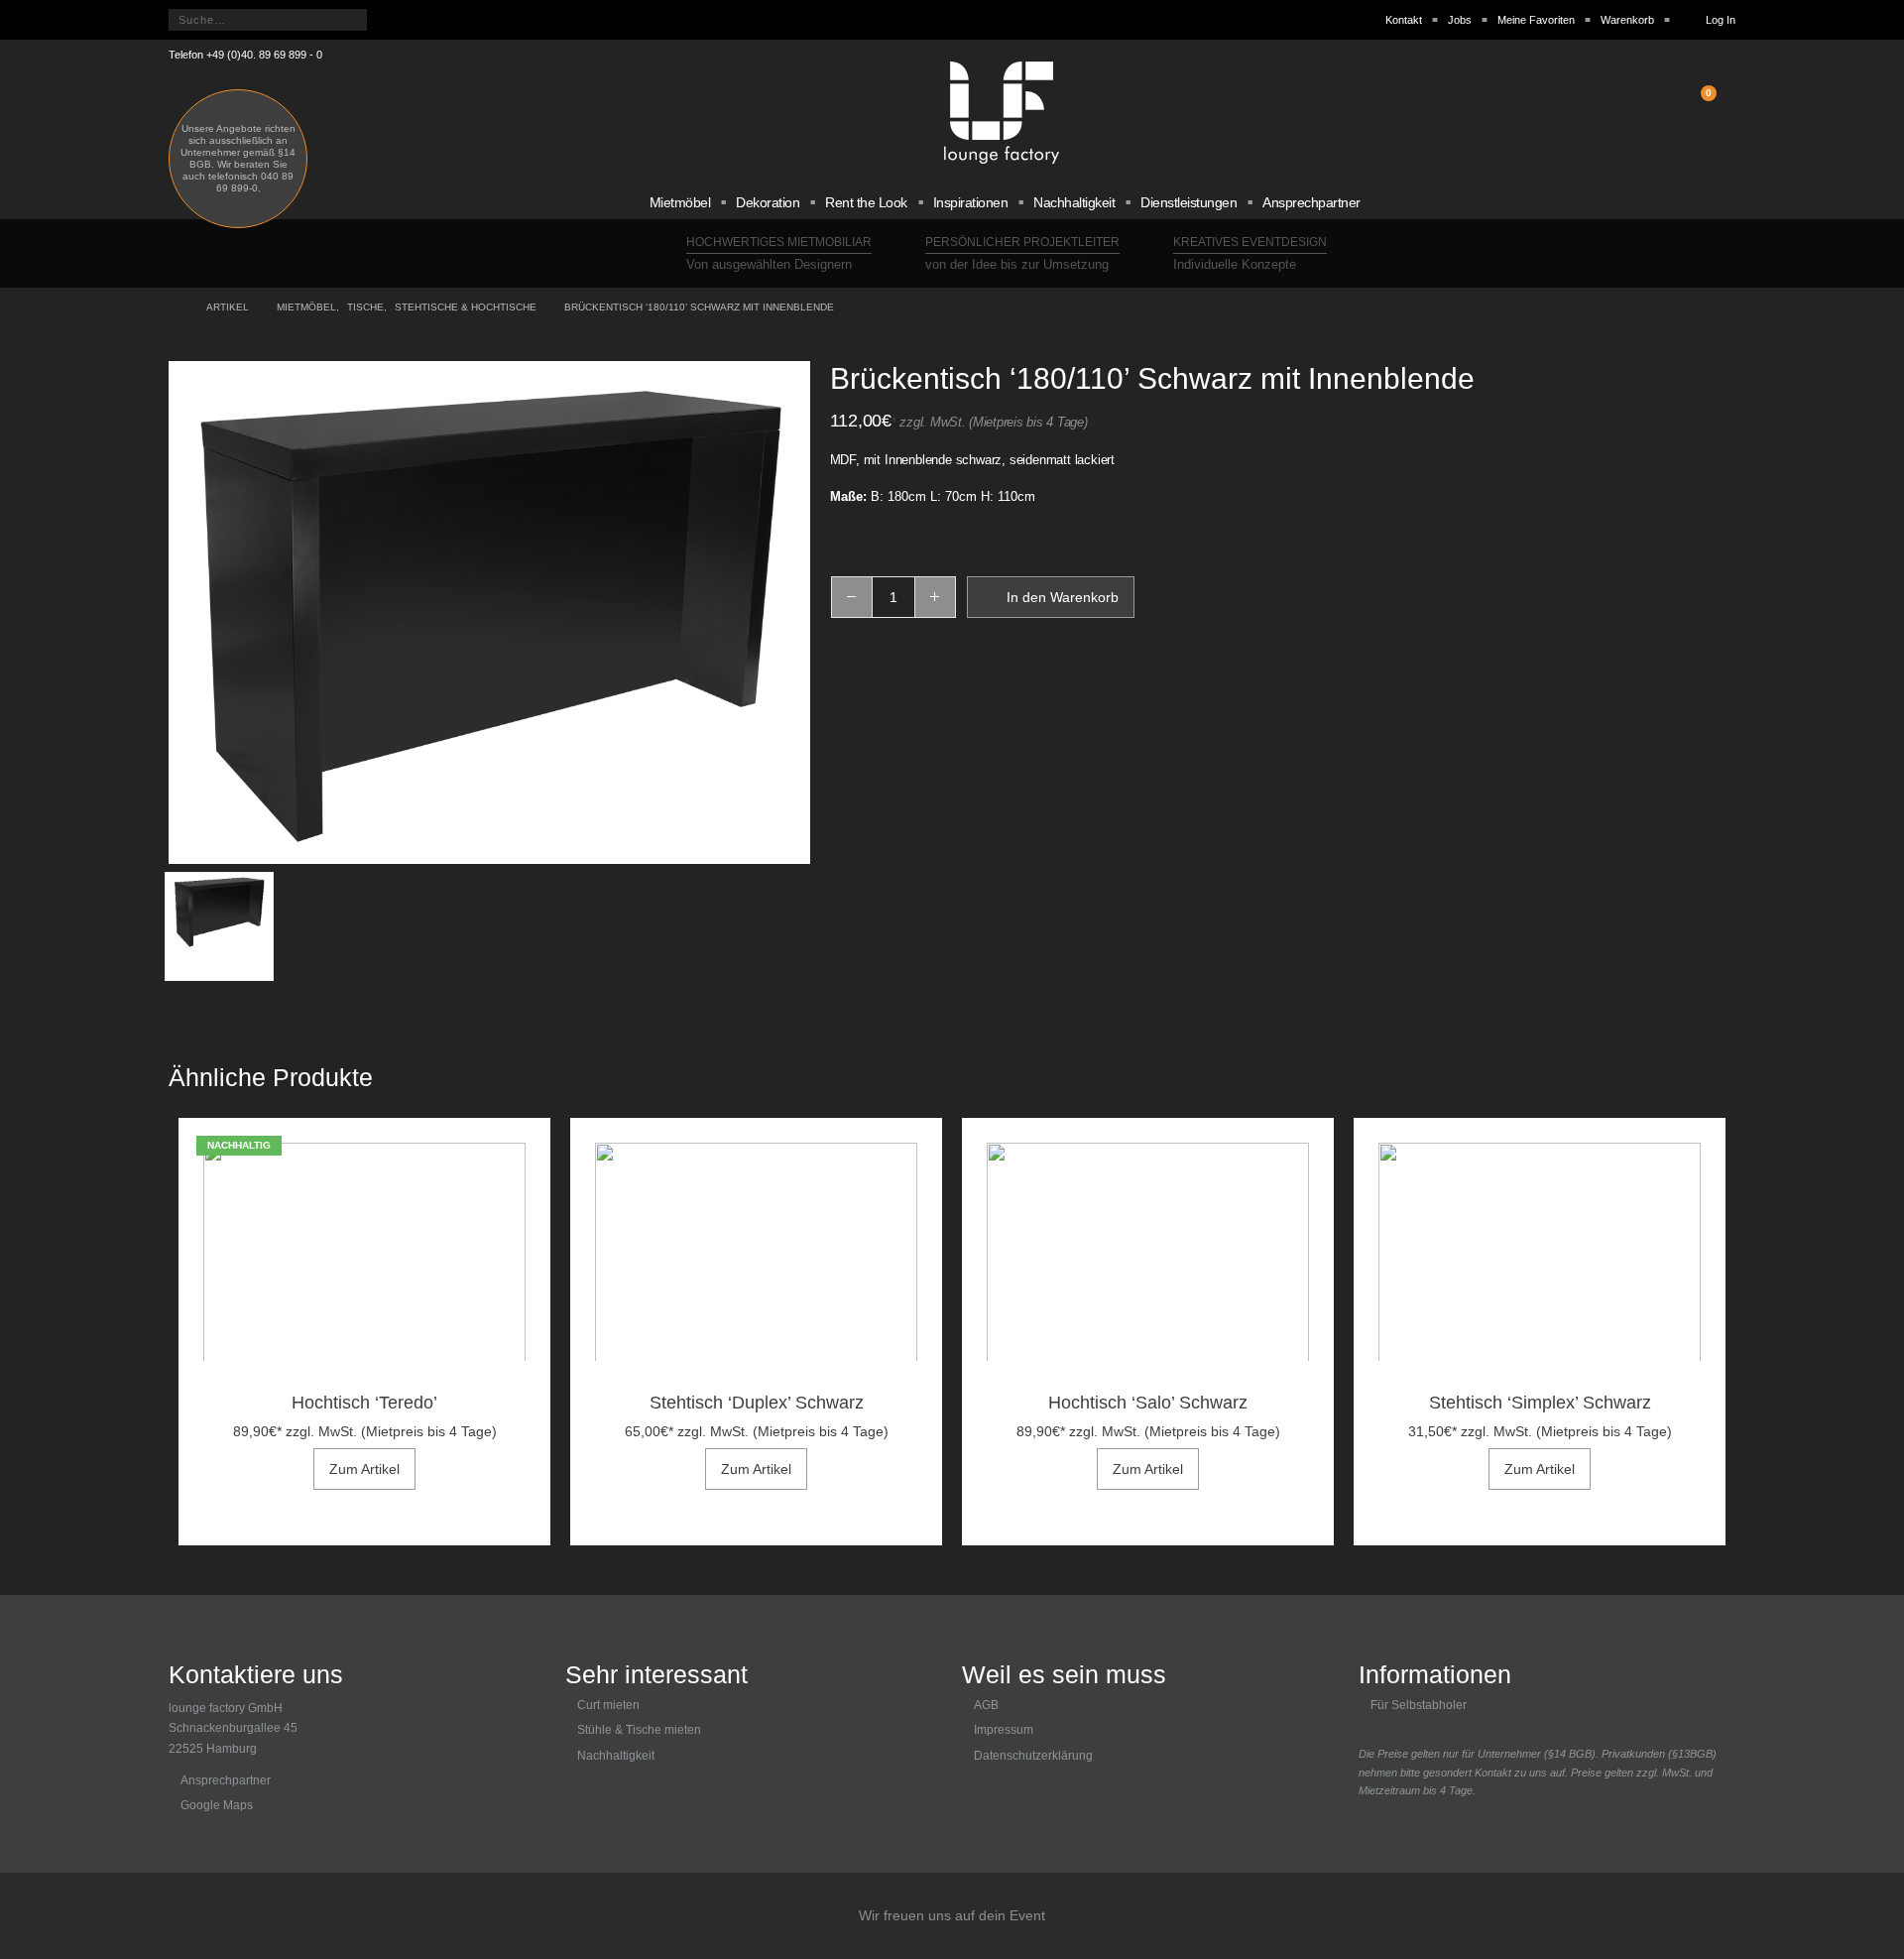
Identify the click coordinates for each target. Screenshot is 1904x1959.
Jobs (1460, 20)
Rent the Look (866, 202)
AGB (986, 1705)
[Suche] (390, 20)
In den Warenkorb (1063, 597)
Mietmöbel (680, 202)
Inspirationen (971, 202)
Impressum (1004, 1730)
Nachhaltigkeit (1074, 202)
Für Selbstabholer (1419, 1705)
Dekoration (768, 202)
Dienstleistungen (1189, 202)
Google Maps (217, 1805)
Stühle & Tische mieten (639, 1730)
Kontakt (1404, 20)
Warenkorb (1627, 20)
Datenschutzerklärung (1033, 1756)
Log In (1721, 20)
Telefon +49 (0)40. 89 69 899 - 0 (245, 55)
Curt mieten (608, 1705)
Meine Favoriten (1536, 20)
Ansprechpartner (1311, 202)
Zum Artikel (364, 1469)
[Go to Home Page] (174, 307)
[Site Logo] (1002, 113)
